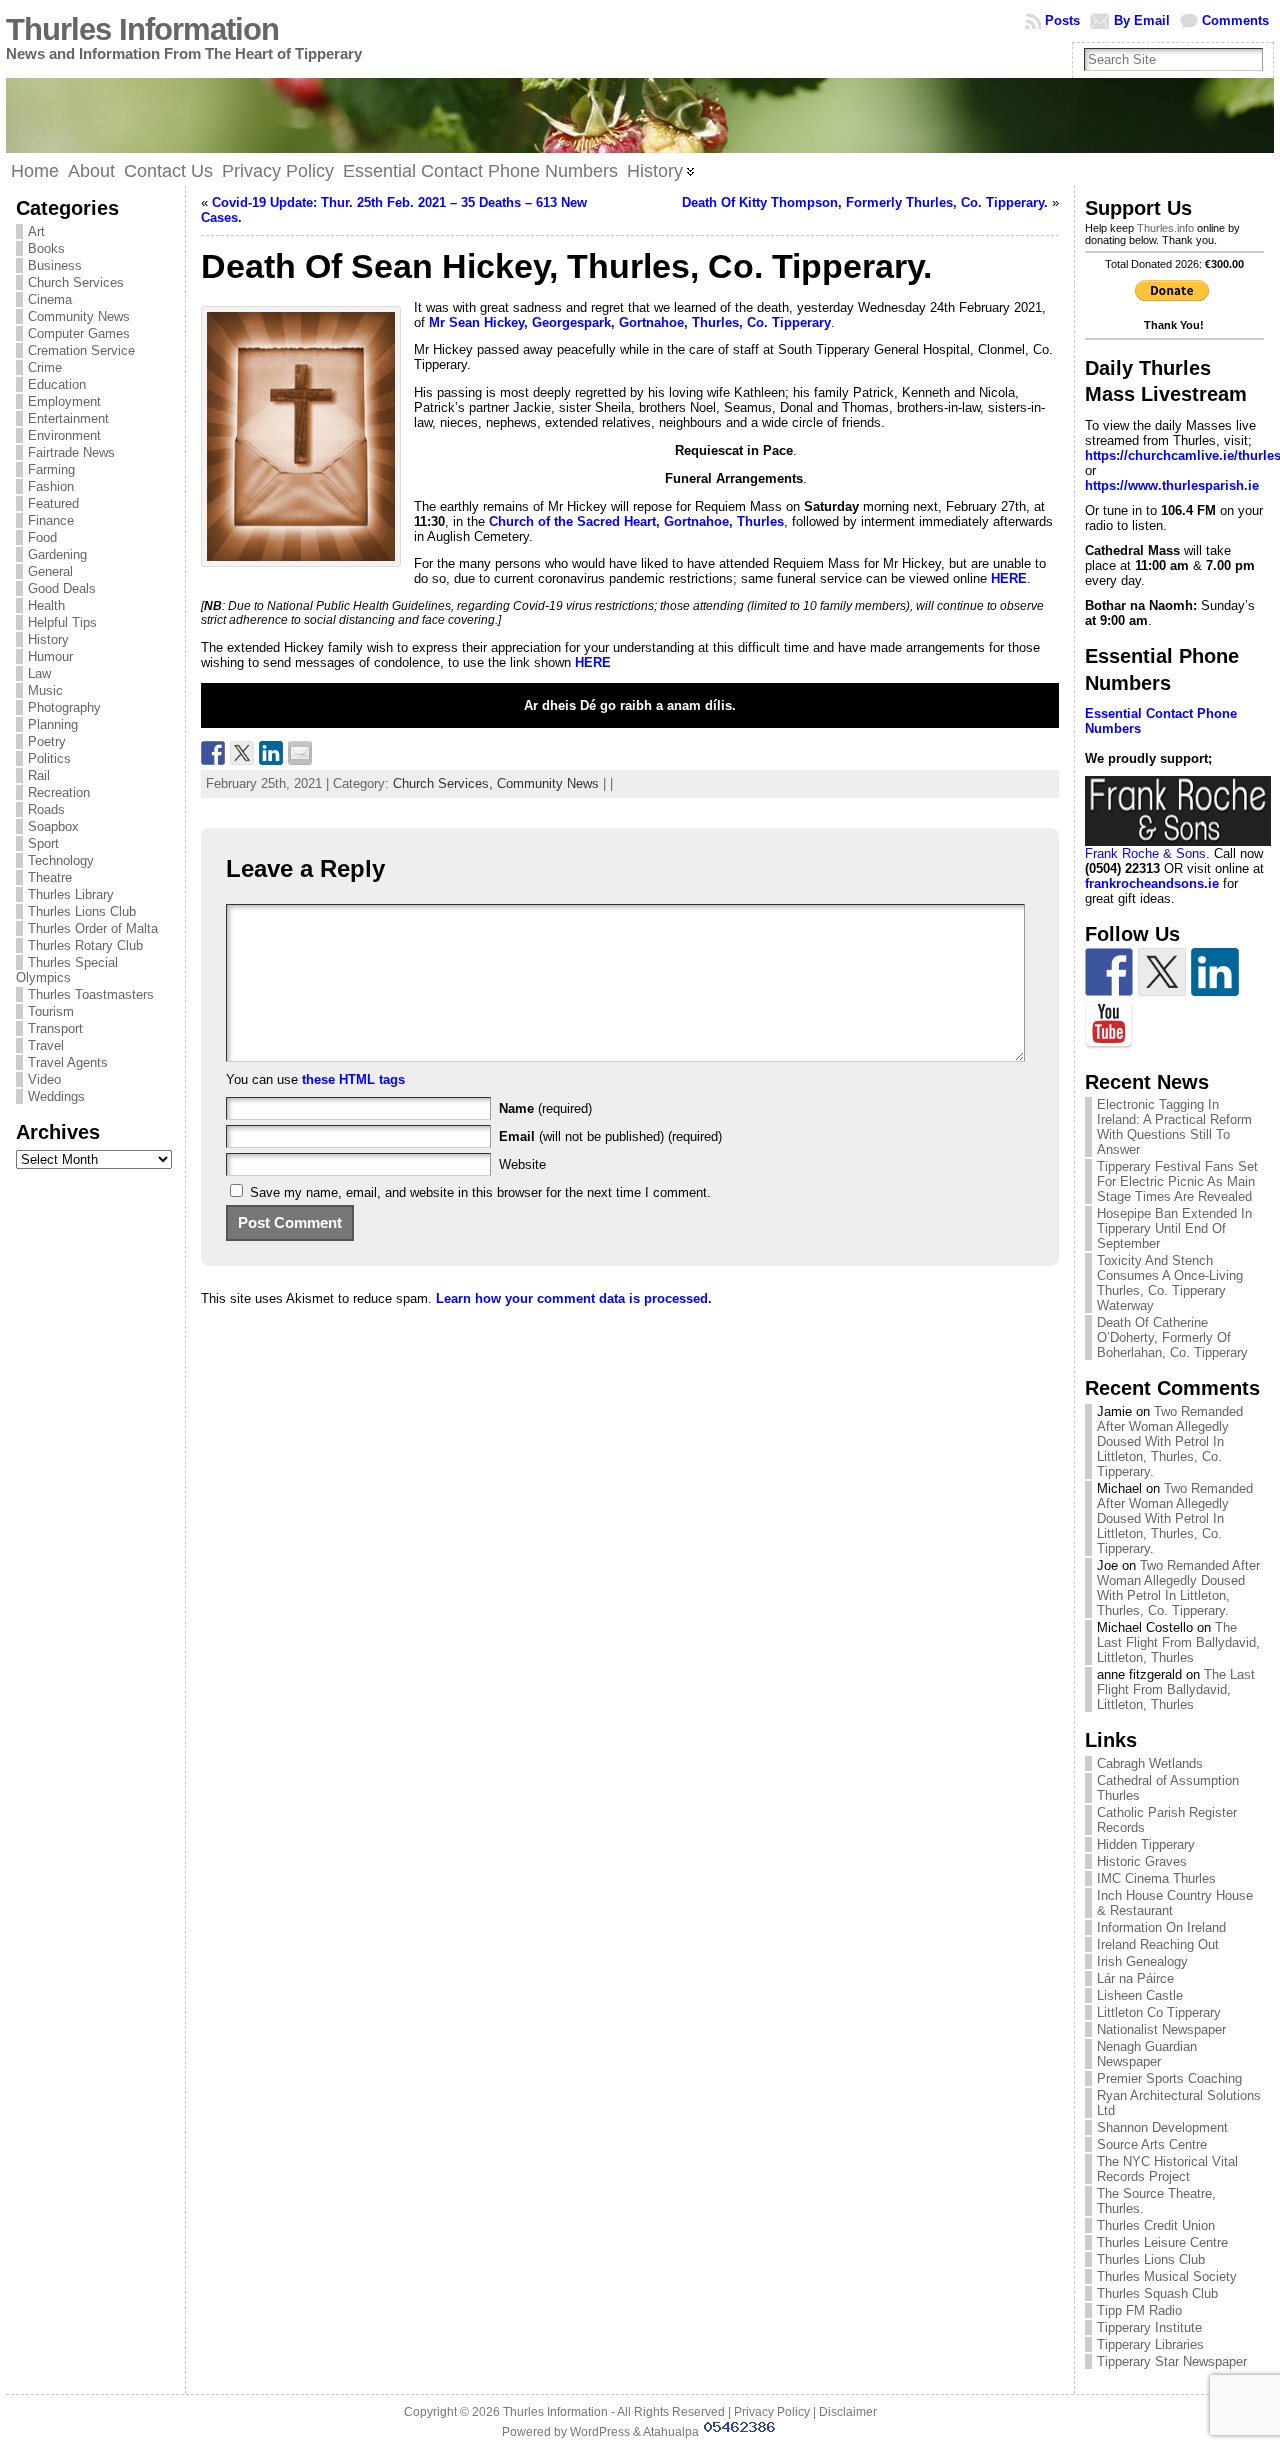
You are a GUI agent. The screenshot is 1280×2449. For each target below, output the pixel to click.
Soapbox (53, 826)
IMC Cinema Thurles (1156, 1878)
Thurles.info (1165, 228)
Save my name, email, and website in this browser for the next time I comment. (480, 1192)
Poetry (47, 741)
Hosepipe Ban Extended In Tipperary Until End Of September (1174, 1228)
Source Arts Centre (1152, 2144)
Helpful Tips (62, 622)
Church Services (76, 282)
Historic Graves (1142, 1861)
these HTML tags (353, 1079)
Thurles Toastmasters (91, 994)
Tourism (51, 1011)
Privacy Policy (772, 2412)
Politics (49, 758)
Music (45, 690)
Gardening (57, 554)
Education (57, 384)
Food (42, 537)
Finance (51, 520)
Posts (1062, 20)
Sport (43, 843)
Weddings (56, 1096)
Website (522, 1164)
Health (46, 605)
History (48, 639)
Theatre (50, 877)
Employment (64, 401)
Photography (64, 707)
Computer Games (79, 333)
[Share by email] (300, 753)
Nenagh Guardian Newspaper (1147, 2054)
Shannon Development (1162, 2127)
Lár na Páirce (1135, 1978)
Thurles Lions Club (82, 911)
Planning (53, 724)
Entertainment (68, 418)
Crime (45, 367)
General (50, 571)
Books (46, 248)
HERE (593, 662)
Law (39, 673)
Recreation (59, 792)
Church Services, (445, 783)
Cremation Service (81, 350)
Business (55, 265)
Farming (51, 469)
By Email (1142, 20)
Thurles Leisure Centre (1162, 2242)
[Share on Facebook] (213, 753)
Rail (39, 775)
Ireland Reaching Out (1158, 1944)
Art (36, 231)
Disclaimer (848, 2412)
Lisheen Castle (1140, 1995)
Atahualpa (671, 2432)
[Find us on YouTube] (1109, 1025)
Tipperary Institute (1149, 2327)
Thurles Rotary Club (85, 945)
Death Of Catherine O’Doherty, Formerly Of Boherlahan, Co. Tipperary (1172, 1337)
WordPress (600, 2432)
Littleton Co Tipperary (1159, 2012)
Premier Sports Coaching (1169, 2078)
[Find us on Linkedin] (1215, 972)
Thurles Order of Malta (93, 928)
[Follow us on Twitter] (1162, 972)
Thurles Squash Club (1157, 2293)
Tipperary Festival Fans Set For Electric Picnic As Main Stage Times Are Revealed (1177, 1181)
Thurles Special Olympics (67, 970)
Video (44, 1079)
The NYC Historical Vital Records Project (1167, 2169)
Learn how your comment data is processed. (574, 1298)
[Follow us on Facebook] (1109, 972)
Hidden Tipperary (1146, 1844)
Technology (61, 860)
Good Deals (62, 588)
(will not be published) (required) (610, 1136)
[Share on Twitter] (242, 753)
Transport (55, 1028)
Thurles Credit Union (1156, 2225)
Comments (1235, 20)
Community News (79, 316)
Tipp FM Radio (1139, 2310)
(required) (545, 1108)
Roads (46, 809)
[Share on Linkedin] (271, 753)
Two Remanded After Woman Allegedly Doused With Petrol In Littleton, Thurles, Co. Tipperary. (1170, 1441)
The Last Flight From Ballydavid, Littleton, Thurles (1178, 1642)
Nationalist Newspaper (1161, 2029)
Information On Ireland (1161, 1927)
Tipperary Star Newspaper (1172, 2361)
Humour (50, 656)
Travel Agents (68, 1062)
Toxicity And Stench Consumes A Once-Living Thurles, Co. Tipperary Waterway (1170, 1283)
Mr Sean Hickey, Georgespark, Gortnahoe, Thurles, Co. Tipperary (630, 322)
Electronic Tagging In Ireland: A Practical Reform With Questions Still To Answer (1174, 1127)
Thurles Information (142, 29)
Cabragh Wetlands (1150, 1763)
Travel (46, 1045)
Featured (53, 503)
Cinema (50, 299)
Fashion (51, 486)
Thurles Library (71, 894)
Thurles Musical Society (1167, 2276)
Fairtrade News (71, 452)
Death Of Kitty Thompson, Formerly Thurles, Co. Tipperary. (865, 202)
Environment (64, 435)
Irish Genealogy (1142, 1961)
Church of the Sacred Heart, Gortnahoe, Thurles (636, 521)
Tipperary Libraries (1150, 2344)
